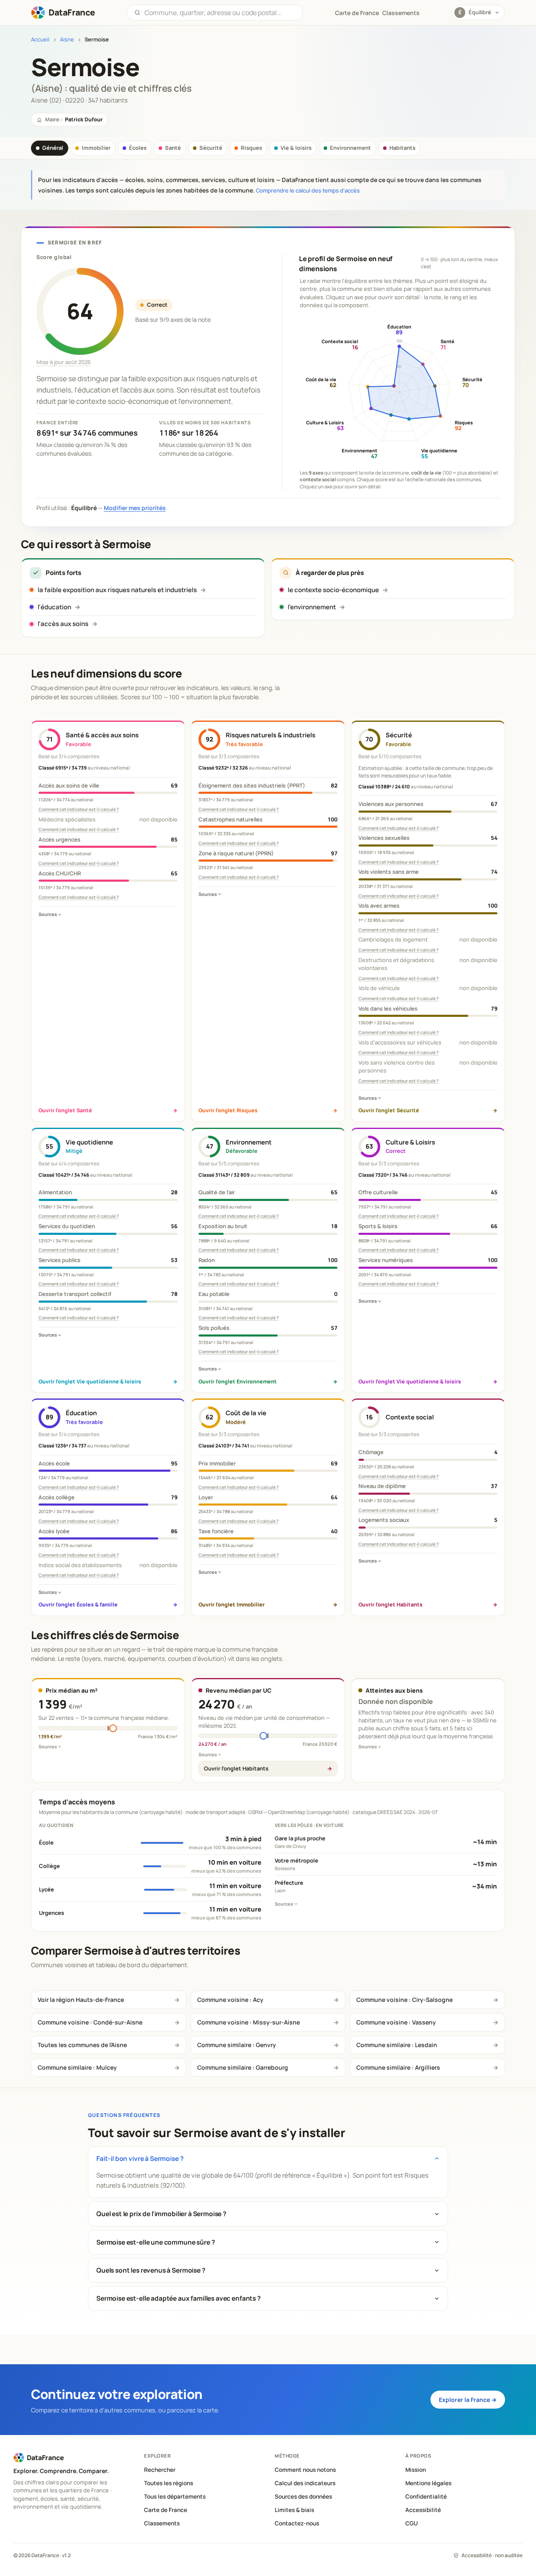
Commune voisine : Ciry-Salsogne (405, 2000)
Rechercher (160, 2470)
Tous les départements (175, 2496)
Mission (416, 2470)
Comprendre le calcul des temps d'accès (308, 190)
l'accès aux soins (63, 624)
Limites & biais (294, 2510)
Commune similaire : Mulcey (77, 2067)
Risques (251, 148)
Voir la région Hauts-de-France (81, 2000)
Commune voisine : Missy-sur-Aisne (249, 2022)
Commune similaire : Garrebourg (243, 2067)
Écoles (138, 148)
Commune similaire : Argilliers (398, 2067)
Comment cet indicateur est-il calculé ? (79, 809)
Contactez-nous (297, 2523)
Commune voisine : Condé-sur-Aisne (90, 2022)
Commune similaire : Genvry (237, 2045)
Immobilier (96, 148)
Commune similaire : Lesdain (397, 2045)
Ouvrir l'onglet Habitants (236, 1768)
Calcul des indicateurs (305, 2483)
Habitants (402, 148)
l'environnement (312, 607)
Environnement (350, 148)
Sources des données (303, 2496)
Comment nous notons (305, 2470)
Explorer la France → (468, 2400)
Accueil (40, 40)
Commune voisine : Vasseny (396, 2022)
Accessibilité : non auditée (492, 2555)
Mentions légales (428, 2483)
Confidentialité (426, 2496)
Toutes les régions (169, 2483)
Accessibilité (423, 2510)
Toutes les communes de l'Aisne (82, 2045)
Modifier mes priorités (135, 508)
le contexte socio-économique (333, 590)
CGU (412, 2523)
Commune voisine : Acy (230, 2000)
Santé (173, 148)
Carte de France (166, 2510)
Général (53, 148)
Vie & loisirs (296, 148)
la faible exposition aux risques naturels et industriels (117, 590)
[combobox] (220, 13)
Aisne (67, 40)
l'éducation (54, 607)
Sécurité (211, 148)
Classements (401, 13)
